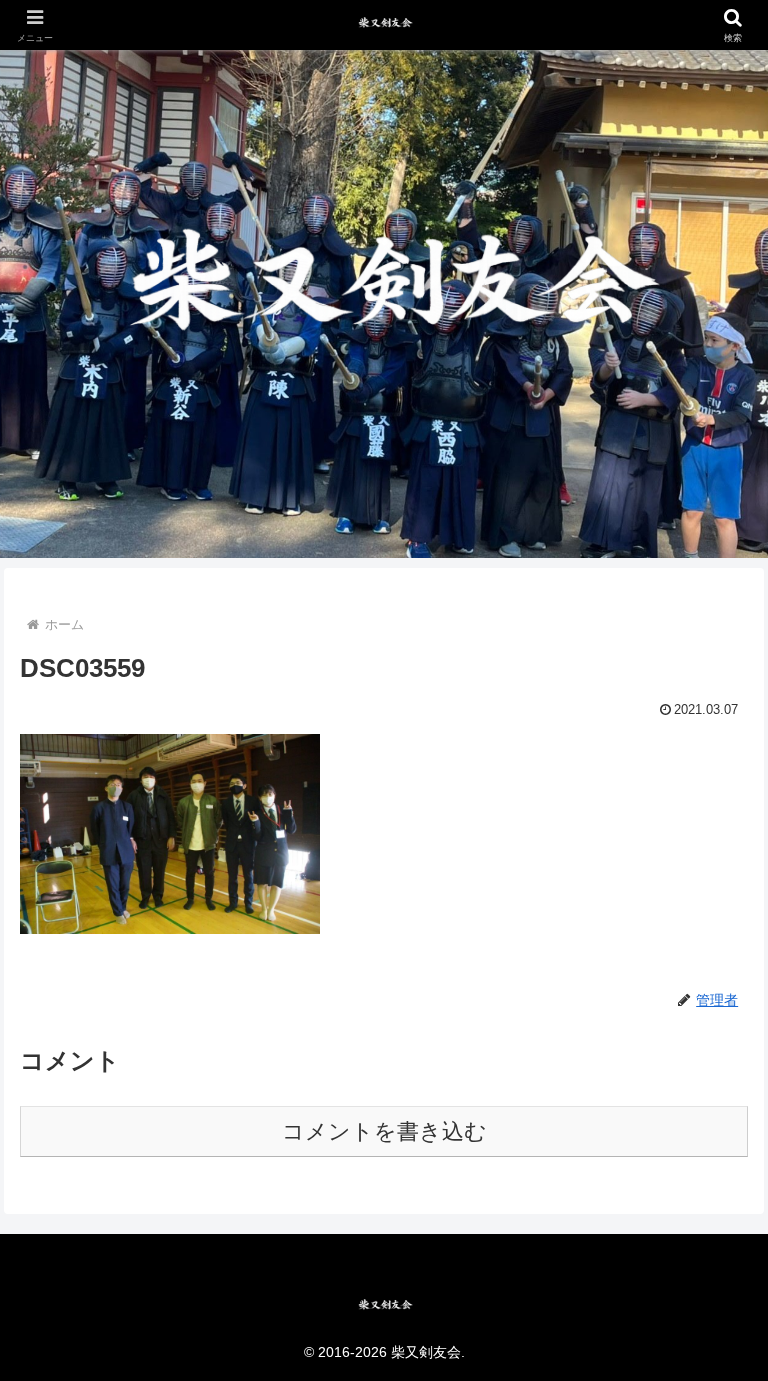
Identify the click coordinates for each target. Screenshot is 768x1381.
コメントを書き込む (384, 1131)
